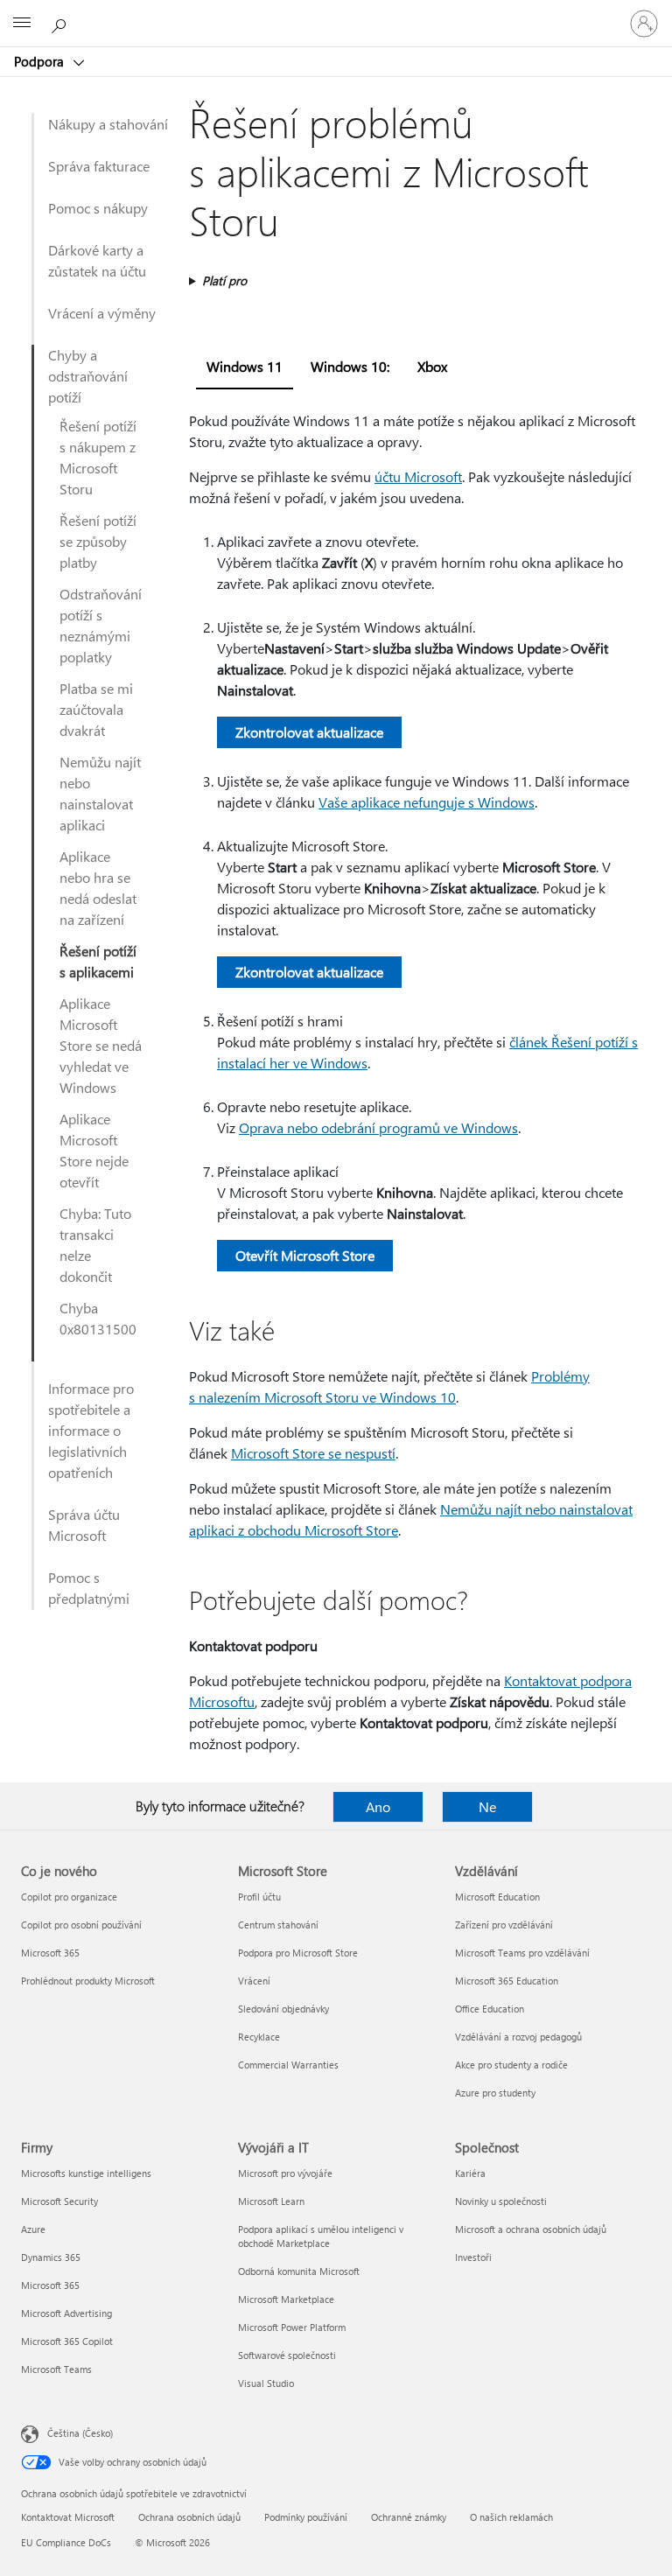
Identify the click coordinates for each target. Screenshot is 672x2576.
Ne (487, 1806)
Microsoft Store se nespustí (313, 1453)
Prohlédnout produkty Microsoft (88, 1981)
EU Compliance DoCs (66, 2542)
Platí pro (224, 280)
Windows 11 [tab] (245, 366)
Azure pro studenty (495, 2093)
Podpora (41, 61)
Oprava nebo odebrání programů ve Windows (378, 1127)
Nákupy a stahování (108, 124)
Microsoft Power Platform (292, 2327)
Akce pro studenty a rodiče (511, 2065)
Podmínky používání (306, 2517)
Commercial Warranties (288, 2065)
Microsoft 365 (50, 1953)
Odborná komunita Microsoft (299, 2271)
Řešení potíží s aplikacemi (98, 961)
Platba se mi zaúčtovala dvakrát (96, 709)
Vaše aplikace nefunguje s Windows (427, 802)
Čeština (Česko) (80, 2433)
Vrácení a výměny (102, 313)
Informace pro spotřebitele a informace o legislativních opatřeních (91, 1430)
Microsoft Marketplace (286, 2299)
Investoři (473, 2257)
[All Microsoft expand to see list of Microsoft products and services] (22, 24)
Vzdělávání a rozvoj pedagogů (518, 2037)
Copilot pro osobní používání (81, 1925)
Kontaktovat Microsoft (68, 2517)
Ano (378, 1806)
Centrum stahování (278, 1925)
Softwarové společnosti (287, 2355)
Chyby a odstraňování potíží (88, 376)
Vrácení (254, 1981)
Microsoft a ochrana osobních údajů (531, 2229)
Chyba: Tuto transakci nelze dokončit (95, 1245)
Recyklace (259, 2037)
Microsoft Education (497, 1897)
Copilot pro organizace (69, 1897)
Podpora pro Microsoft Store (298, 1953)
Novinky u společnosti (501, 2201)
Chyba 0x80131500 (98, 1318)
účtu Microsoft (418, 476)
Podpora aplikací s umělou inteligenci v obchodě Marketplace (321, 2236)
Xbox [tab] (432, 366)
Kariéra (470, 2173)
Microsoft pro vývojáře (285, 2173)
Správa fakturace (99, 166)
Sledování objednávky (283, 2009)
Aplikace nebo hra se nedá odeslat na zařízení (98, 888)
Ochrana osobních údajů (189, 2517)
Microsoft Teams (56, 2369)
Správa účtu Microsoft (84, 1525)
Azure (33, 2229)
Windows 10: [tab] (350, 366)
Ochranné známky (409, 2517)
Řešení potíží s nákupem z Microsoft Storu (98, 457)
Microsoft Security (59, 2201)
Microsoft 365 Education (507, 1981)
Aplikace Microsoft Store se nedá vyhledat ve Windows (101, 1045)
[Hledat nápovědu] (61, 23)
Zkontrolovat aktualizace (309, 732)
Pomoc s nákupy (98, 208)
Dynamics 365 (51, 2257)
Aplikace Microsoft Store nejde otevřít (94, 1150)
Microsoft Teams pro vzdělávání (522, 1953)
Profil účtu (259, 1897)
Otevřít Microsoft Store (305, 1255)
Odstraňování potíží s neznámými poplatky (101, 625)
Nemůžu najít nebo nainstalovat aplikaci (100, 793)
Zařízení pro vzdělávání (504, 1925)
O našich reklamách (511, 2517)
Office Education (490, 2009)
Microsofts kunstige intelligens (86, 2173)
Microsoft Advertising (66, 2313)
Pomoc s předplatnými (89, 1588)
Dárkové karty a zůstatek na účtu (97, 260)
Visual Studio (266, 2383)
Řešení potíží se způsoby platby (98, 541)
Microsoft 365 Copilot (67, 2341)
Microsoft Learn (271, 2201)
